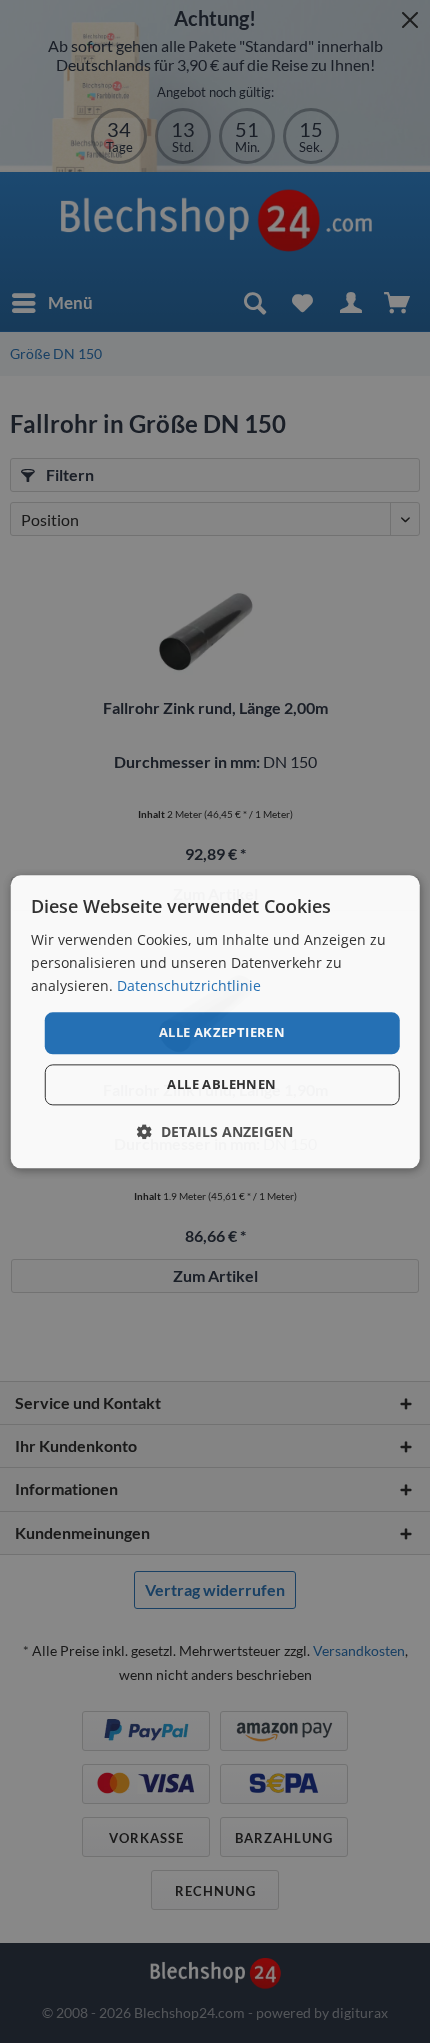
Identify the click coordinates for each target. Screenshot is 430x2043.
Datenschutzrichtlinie (189, 985)
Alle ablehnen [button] (221, 1084)
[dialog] (215, 1021)
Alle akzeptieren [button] (222, 1033)
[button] (215, 1131)
